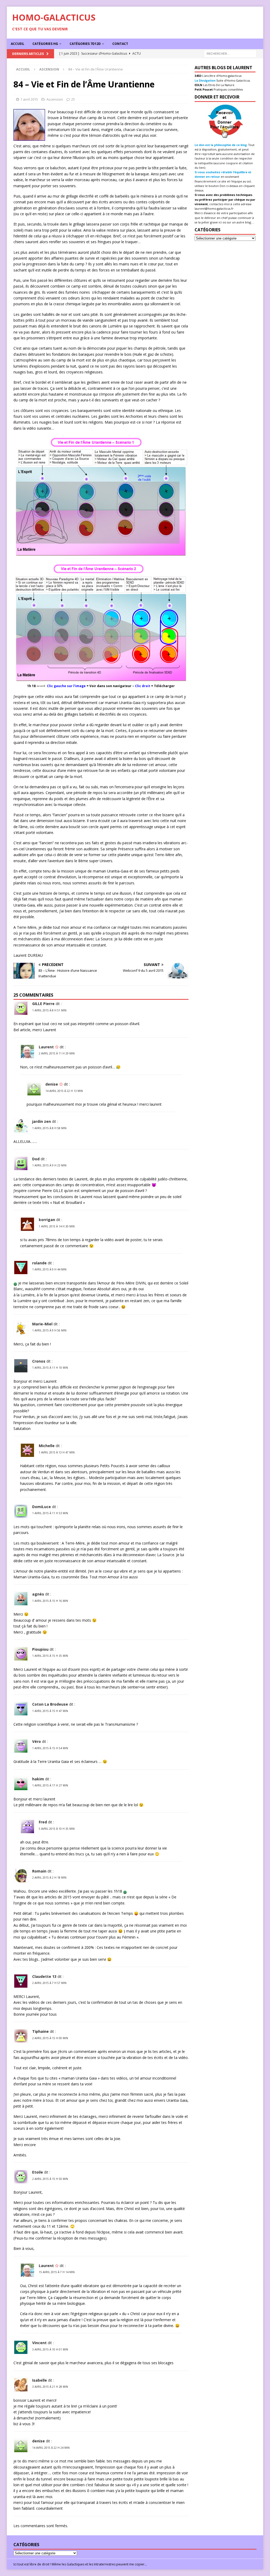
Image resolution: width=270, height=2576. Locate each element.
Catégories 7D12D (85, 44)
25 (73, 99)
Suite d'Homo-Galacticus (233, 80)
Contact (120, 44)
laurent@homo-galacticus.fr (214, 208)
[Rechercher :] (230, 53)
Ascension (55, 99)
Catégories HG (45, 44)
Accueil (18, 44)
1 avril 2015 (29, 99)
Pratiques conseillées (228, 89)
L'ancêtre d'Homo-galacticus (221, 76)
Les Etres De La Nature (218, 85)
